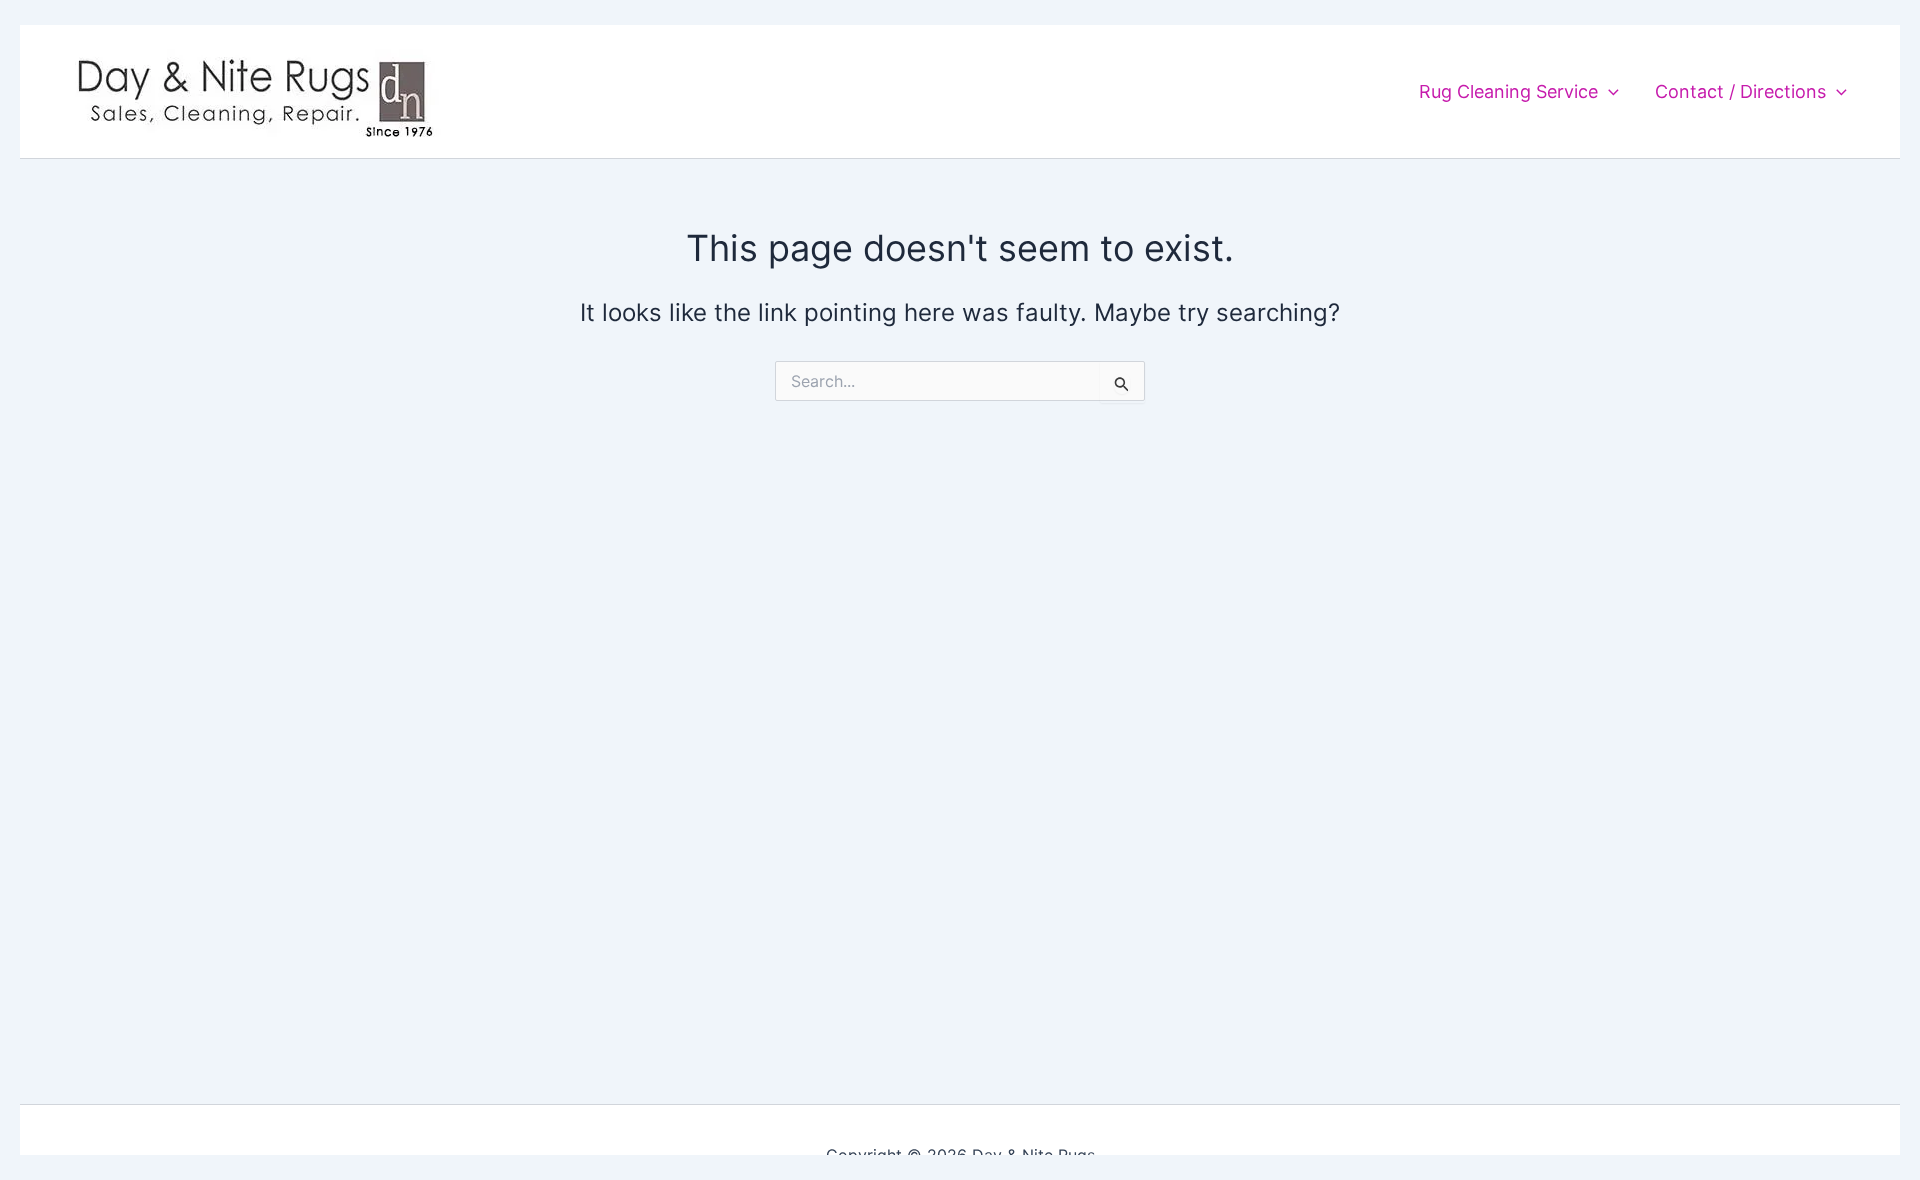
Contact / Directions (1740, 91)
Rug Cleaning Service (1508, 91)
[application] (1608, 92)
